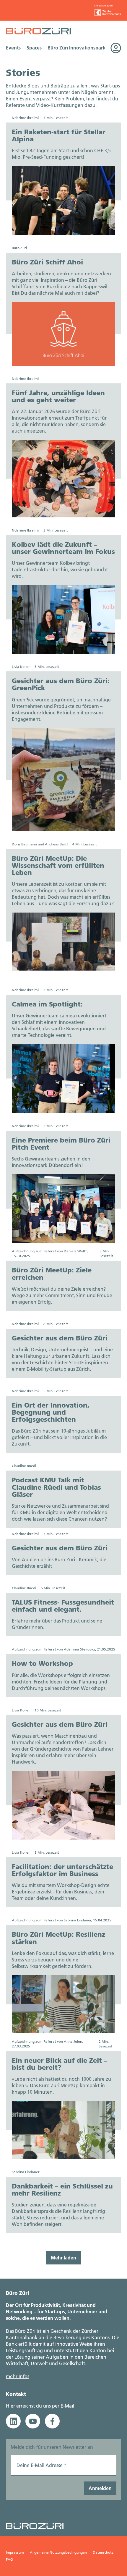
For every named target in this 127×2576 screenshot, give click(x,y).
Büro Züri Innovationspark (76, 48)
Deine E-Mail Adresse (41, 2465)
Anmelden (100, 2488)
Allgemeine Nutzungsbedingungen (58, 2552)
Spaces (34, 48)
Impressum (15, 2552)
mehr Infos (18, 2376)
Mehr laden (63, 2258)
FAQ (9, 2559)
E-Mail (67, 2406)
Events (13, 48)
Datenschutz (103, 2552)
